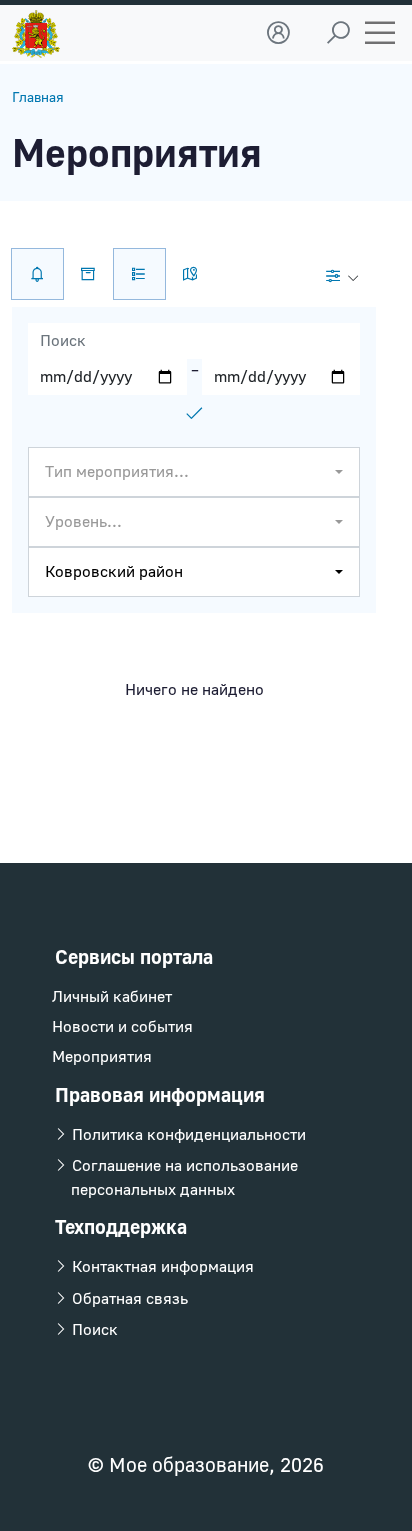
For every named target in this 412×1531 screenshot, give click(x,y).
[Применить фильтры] (194, 413)
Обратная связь (128, 1299)
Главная (38, 98)
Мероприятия (102, 1057)
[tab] (139, 274)
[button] (278, 33)
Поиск (93, 1330)
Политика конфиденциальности (187, 1135)
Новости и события (122, 1027)
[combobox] (194, 472)
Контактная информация (161, 1267)
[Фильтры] (341, 276)
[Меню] (380, 33)
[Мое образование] (36, 29)
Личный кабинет (112, 997)
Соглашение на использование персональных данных (183, 1178)
